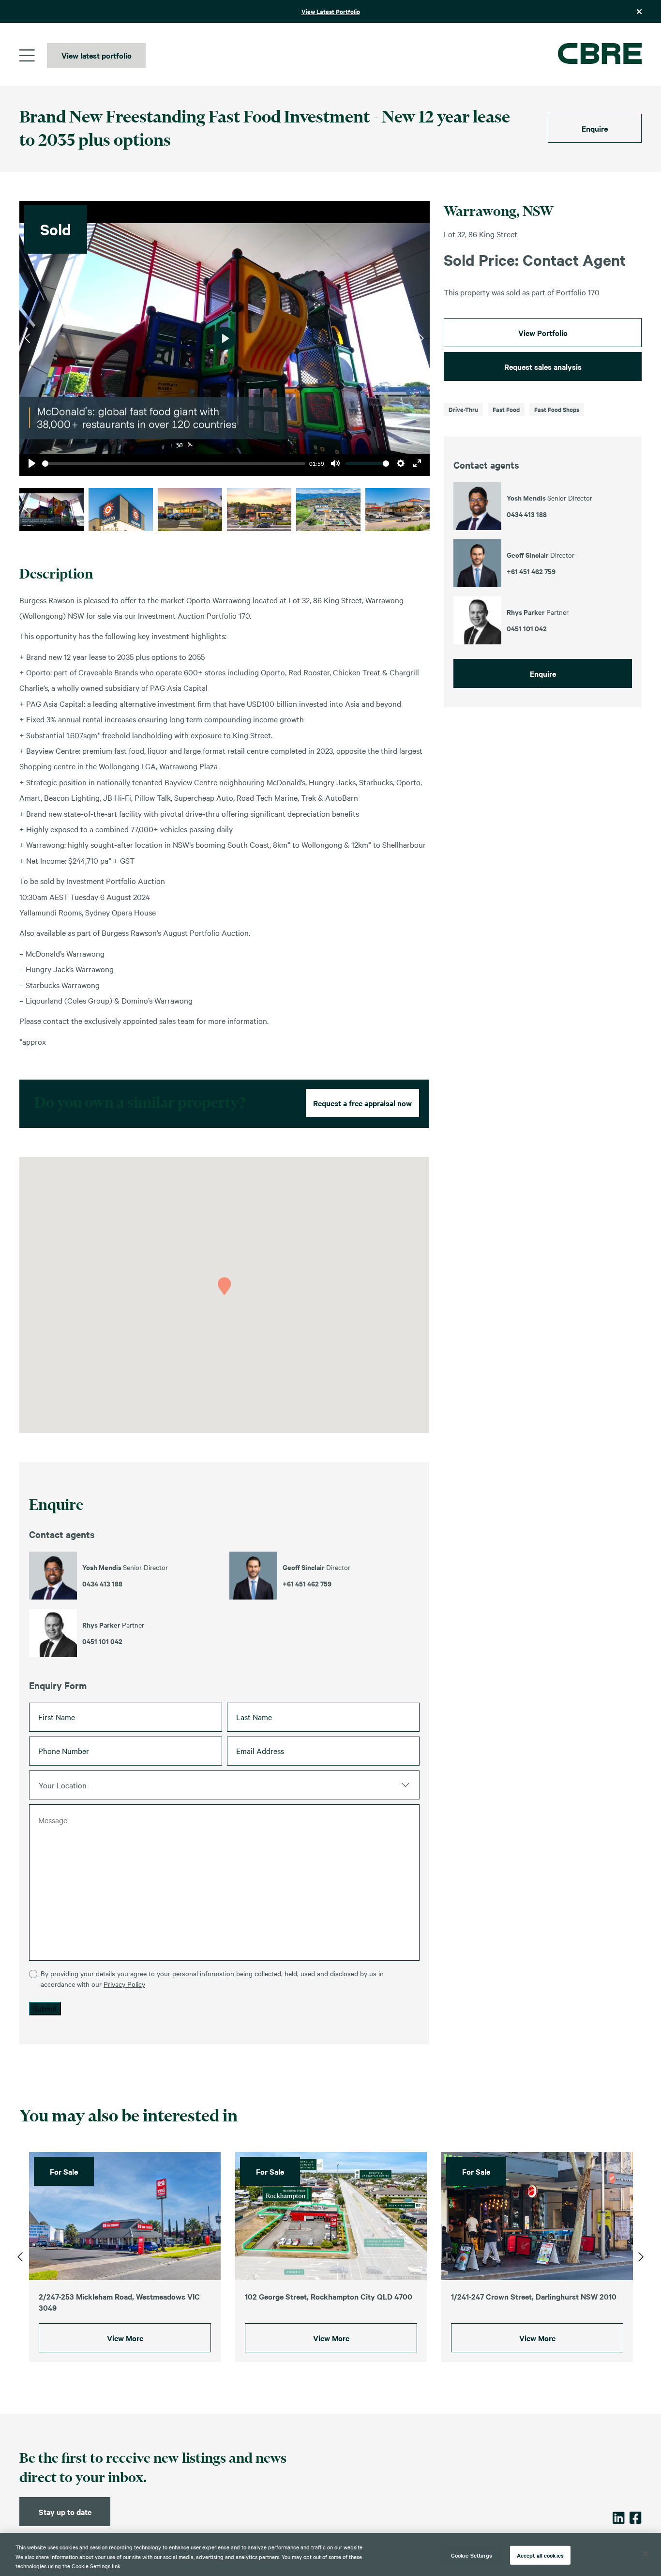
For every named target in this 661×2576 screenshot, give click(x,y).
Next (421, 338)
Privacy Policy (124, 1984)
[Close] (646, 2554)
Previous (27, 338)
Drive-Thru (463, 409)
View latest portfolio (97, 55)
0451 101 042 (102, 1641)
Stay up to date (65, 2512)
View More (125, 2338)
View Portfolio (543, 333)
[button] (224, 1286)
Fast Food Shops (557, 409)
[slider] (174, 464)
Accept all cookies (540, 2555)
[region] (330, 2554)
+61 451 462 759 (307, 1584)
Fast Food (506, 409)
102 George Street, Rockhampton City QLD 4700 (329, 2296)
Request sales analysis (543, 366)
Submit (45, 2008)
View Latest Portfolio (331, 11)
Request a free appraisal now (362, 1103)
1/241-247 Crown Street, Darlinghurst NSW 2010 (534, 2296)
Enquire (595, 128)
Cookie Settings (472, 2555)
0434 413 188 (102, 1584)
